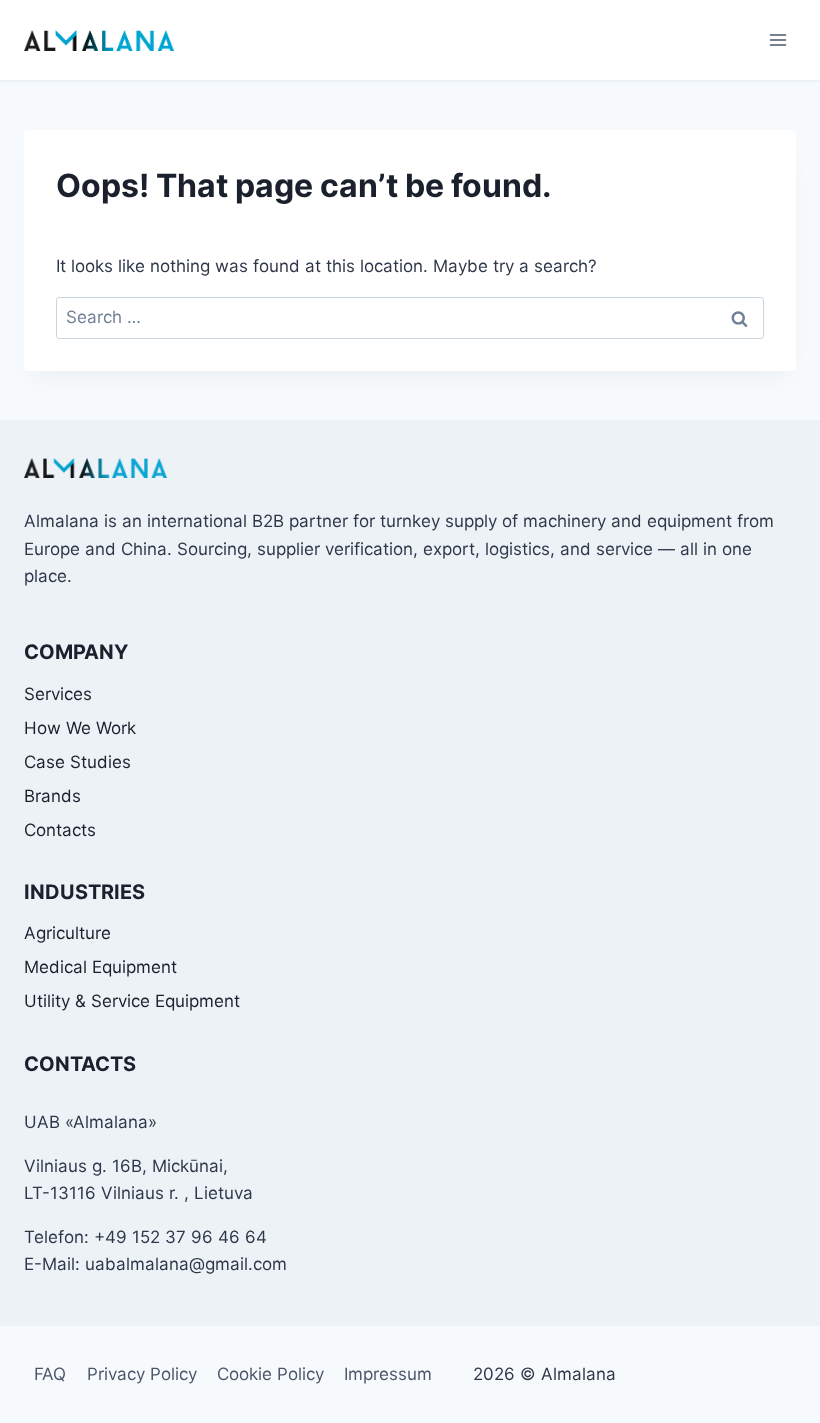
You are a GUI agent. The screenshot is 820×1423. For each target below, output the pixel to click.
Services (58, 694)
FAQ (50, 1374)
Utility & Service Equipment (132, 1001)
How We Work (80, 728)
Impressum (388, 1374)
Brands (52, 796)
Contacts (60, 830)
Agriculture (67, 933)
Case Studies (77, 762)
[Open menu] (777, 39)
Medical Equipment (100, 967)
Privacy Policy (142, 1374)
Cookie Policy (270, 1374)
